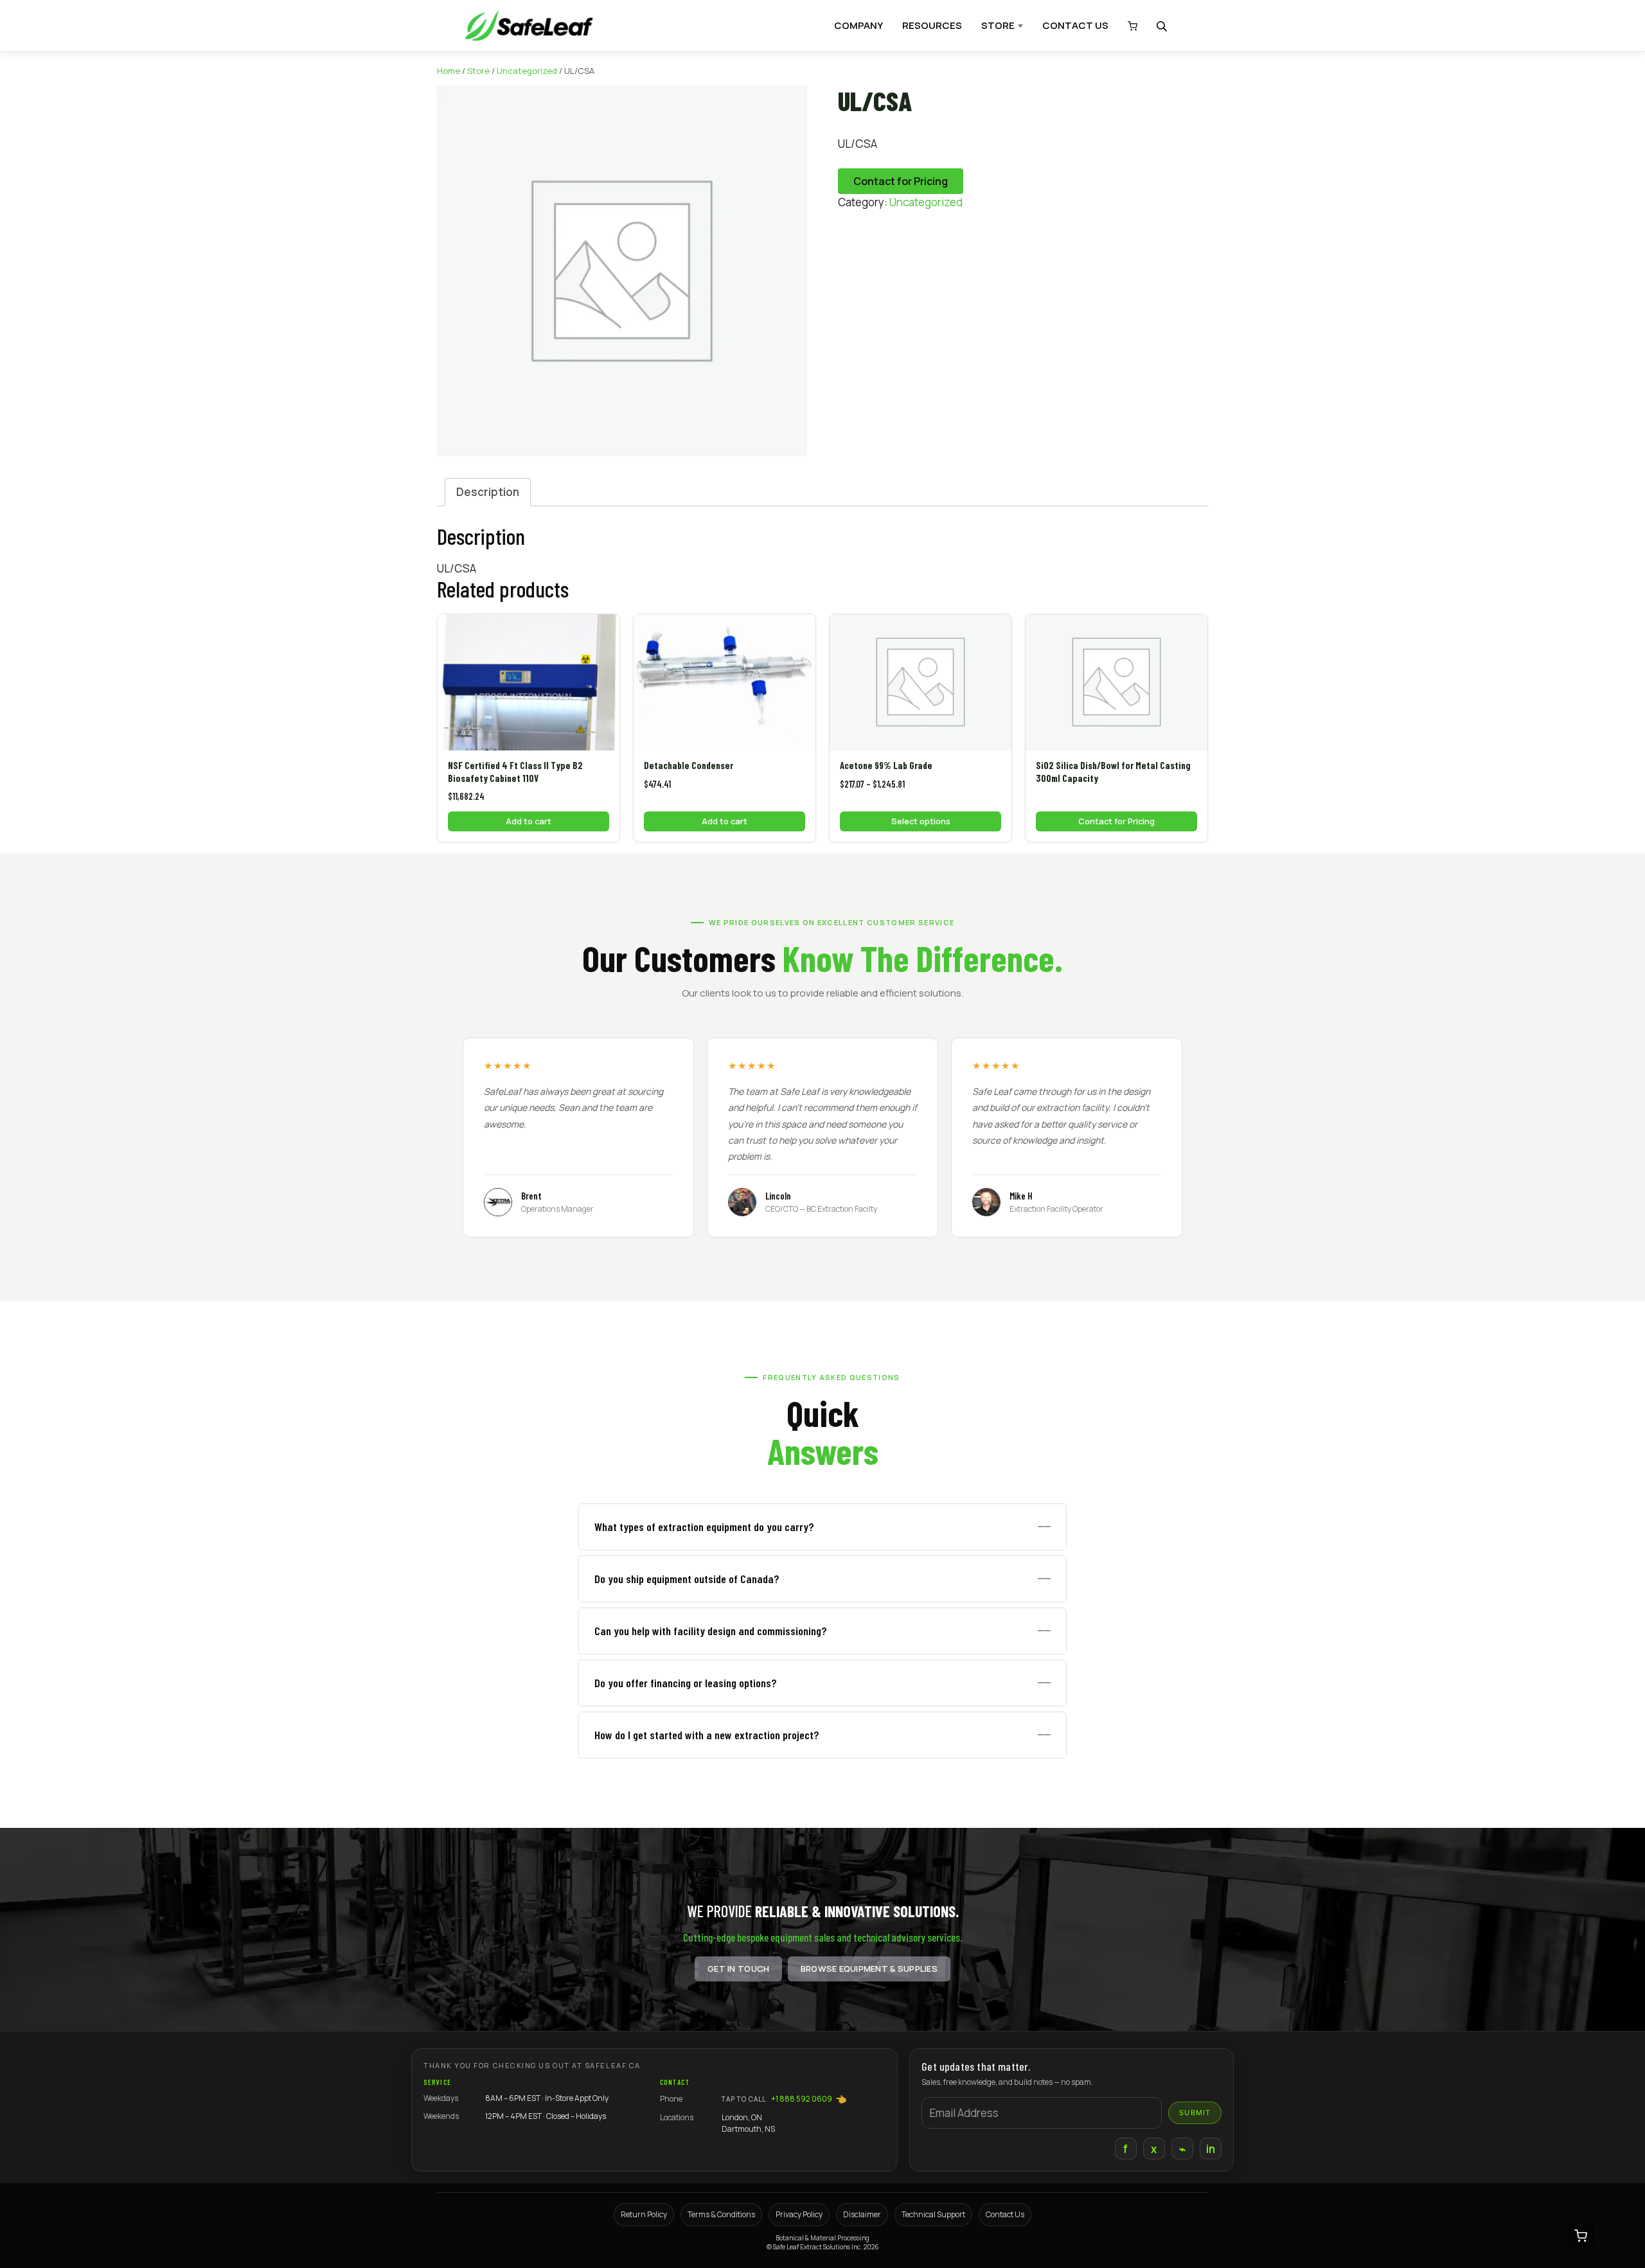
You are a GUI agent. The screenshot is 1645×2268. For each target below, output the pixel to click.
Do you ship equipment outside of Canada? (687, 1579)
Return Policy (644, 2214)
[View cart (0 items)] (1129, 26)
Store (478, 71)
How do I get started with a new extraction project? (707, 1735)
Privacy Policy (799, 2214)
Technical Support (933, 2214)
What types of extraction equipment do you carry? (704, 1527)
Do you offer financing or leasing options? (686, 1683)
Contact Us (1005, 2214)
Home (449, 71)
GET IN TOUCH (738, 1969)
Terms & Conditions (721, 2214)
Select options (921, 821)
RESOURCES (932, 25)
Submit (1195, 2113)
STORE (998, 25)
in (1211, 2149)
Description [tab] (488, 492)
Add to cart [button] (529, 821)
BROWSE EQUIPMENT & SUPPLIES (869, 1969)
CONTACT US (1075, 25)
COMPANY (858, 25)
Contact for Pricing (901, 181)
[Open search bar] (1163, 26)
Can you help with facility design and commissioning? (711, 1631)
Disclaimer (862, 2214)
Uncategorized (527, 71)
